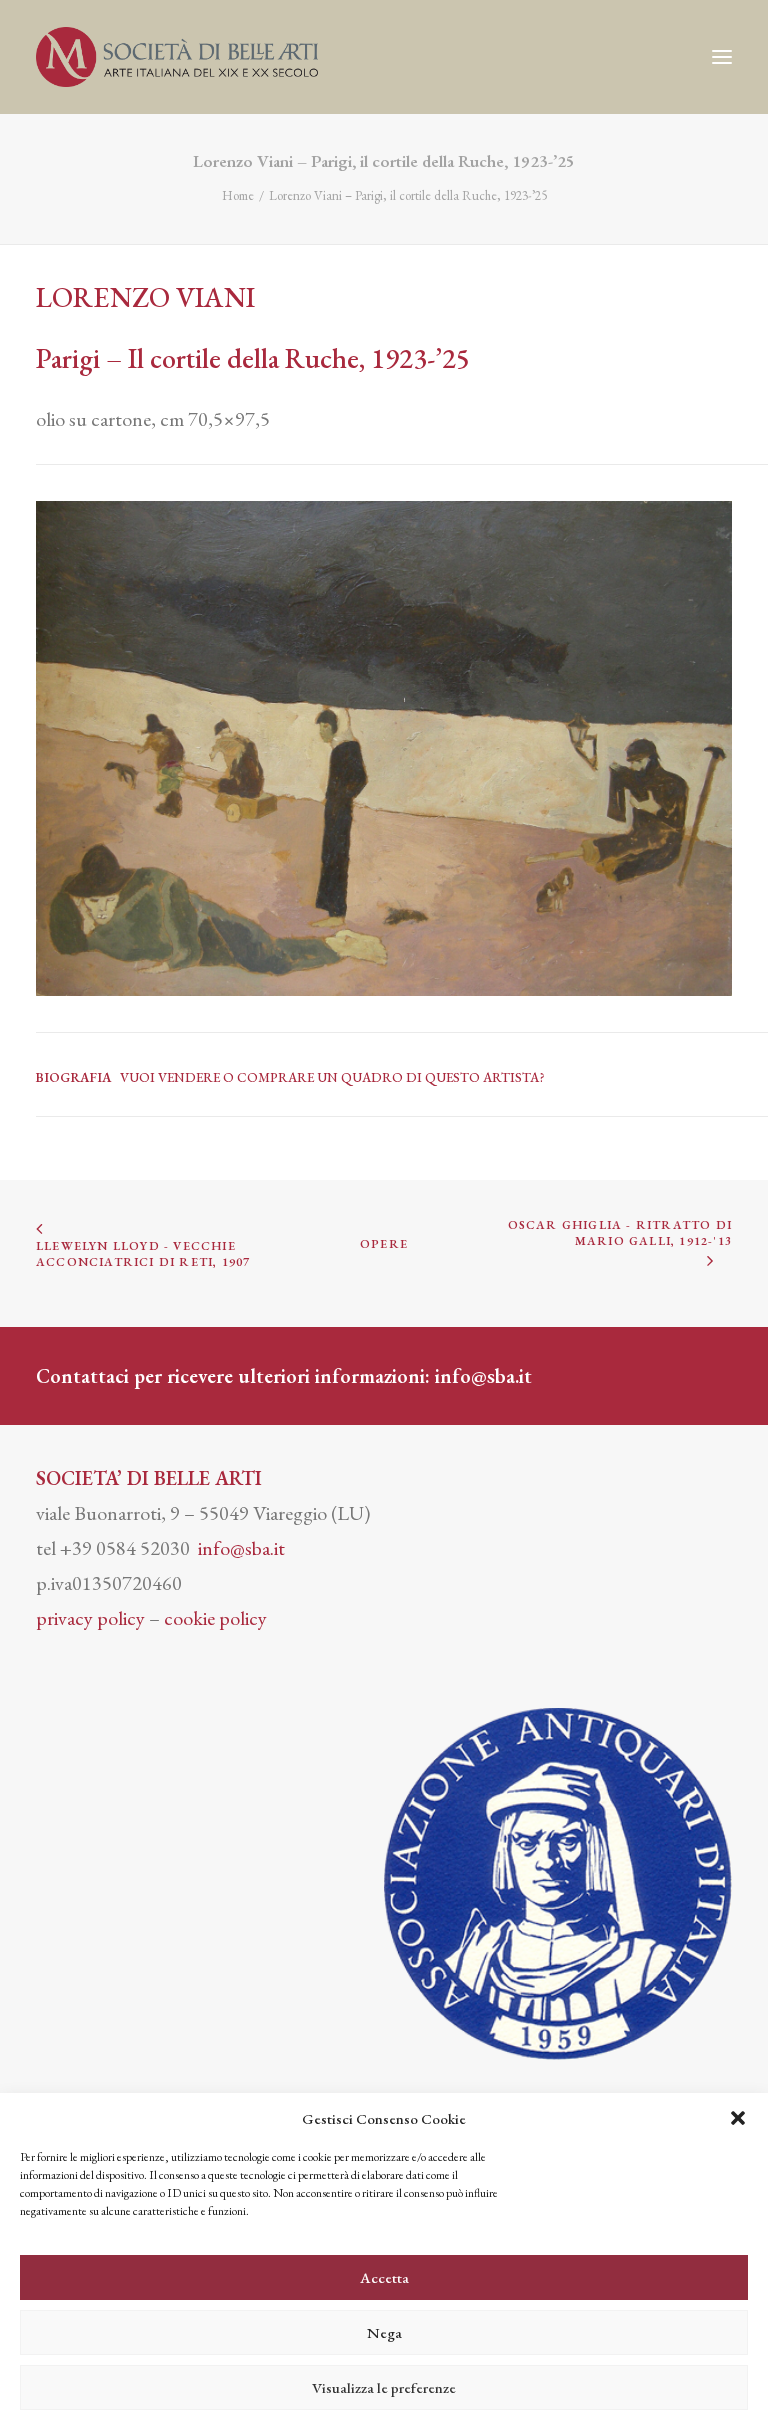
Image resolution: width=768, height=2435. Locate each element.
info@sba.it (483, 1376)
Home (238, 195)
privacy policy (90, 1618)
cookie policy (215, 1618)
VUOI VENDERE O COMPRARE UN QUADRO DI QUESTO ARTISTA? (332, 1077)
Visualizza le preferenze (384, 2387)
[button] (738, 2118)
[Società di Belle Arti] (177, 57)
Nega (384, 2332)
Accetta (384, 2277)
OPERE (384, 1244)
